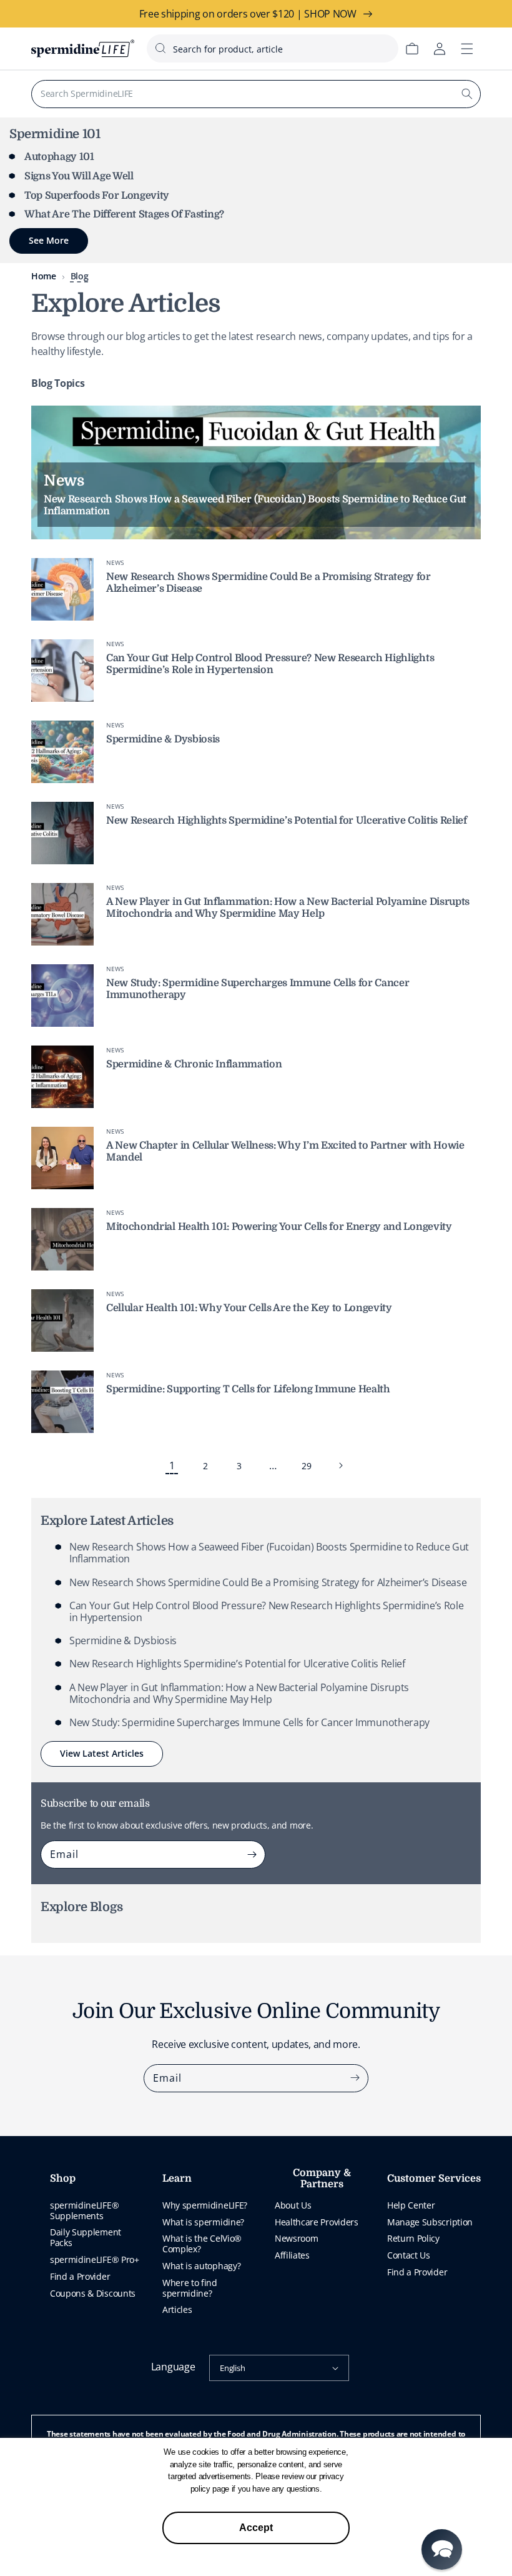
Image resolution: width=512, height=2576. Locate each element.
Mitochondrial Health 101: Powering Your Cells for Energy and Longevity (279, 1227)
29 (306, 1466)
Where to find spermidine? (190, 2288)
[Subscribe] (252, 1854)
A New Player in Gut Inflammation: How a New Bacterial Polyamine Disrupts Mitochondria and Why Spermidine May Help (288, 908)
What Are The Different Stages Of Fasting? (124, 214)
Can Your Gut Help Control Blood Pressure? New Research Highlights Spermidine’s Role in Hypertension (270, 664)
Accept (256, 2528)
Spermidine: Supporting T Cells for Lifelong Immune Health (248, 1389)
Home (44, 276)
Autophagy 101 (59, 157)
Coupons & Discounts (93, 2293)
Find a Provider (80, 2276)
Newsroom (296, 2238)
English (232, 2368)
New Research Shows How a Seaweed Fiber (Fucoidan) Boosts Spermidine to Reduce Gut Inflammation (269, 1553)
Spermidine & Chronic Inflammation (194, 1064)
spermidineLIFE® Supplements (84, 2210)
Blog (80, 276)
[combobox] (273, 48)
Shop (63, 2179)
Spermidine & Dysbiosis (163, 739)
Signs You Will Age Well (79, 176)
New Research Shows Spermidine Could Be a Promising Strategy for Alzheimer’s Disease (268, 1582)
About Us (293, 2205)
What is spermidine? (203, 2222)
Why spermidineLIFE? (205, 2205)
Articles (177, 2309)
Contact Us (409, 2255)
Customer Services (434, 2179)
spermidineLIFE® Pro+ (95, 2259)
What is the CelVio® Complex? (202, 2244)
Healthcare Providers (317, 2222)
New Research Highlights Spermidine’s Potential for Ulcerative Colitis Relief (287, 821)
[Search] (467, 94)
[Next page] (340, 1465)
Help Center (411, 2205)
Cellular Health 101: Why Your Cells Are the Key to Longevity (249, 1308)
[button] (442, 2549)
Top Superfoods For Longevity (97, 196)
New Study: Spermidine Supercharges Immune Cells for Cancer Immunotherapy (249, 1722)
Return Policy (413, 2238)
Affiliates (292, 2255)
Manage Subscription (430, 2222)
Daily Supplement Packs (86, 2237)
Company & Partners (322, 2179)
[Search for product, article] (160, 48)
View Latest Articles (102, 1753)
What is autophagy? (201, 2266)
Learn (177, 2179)
